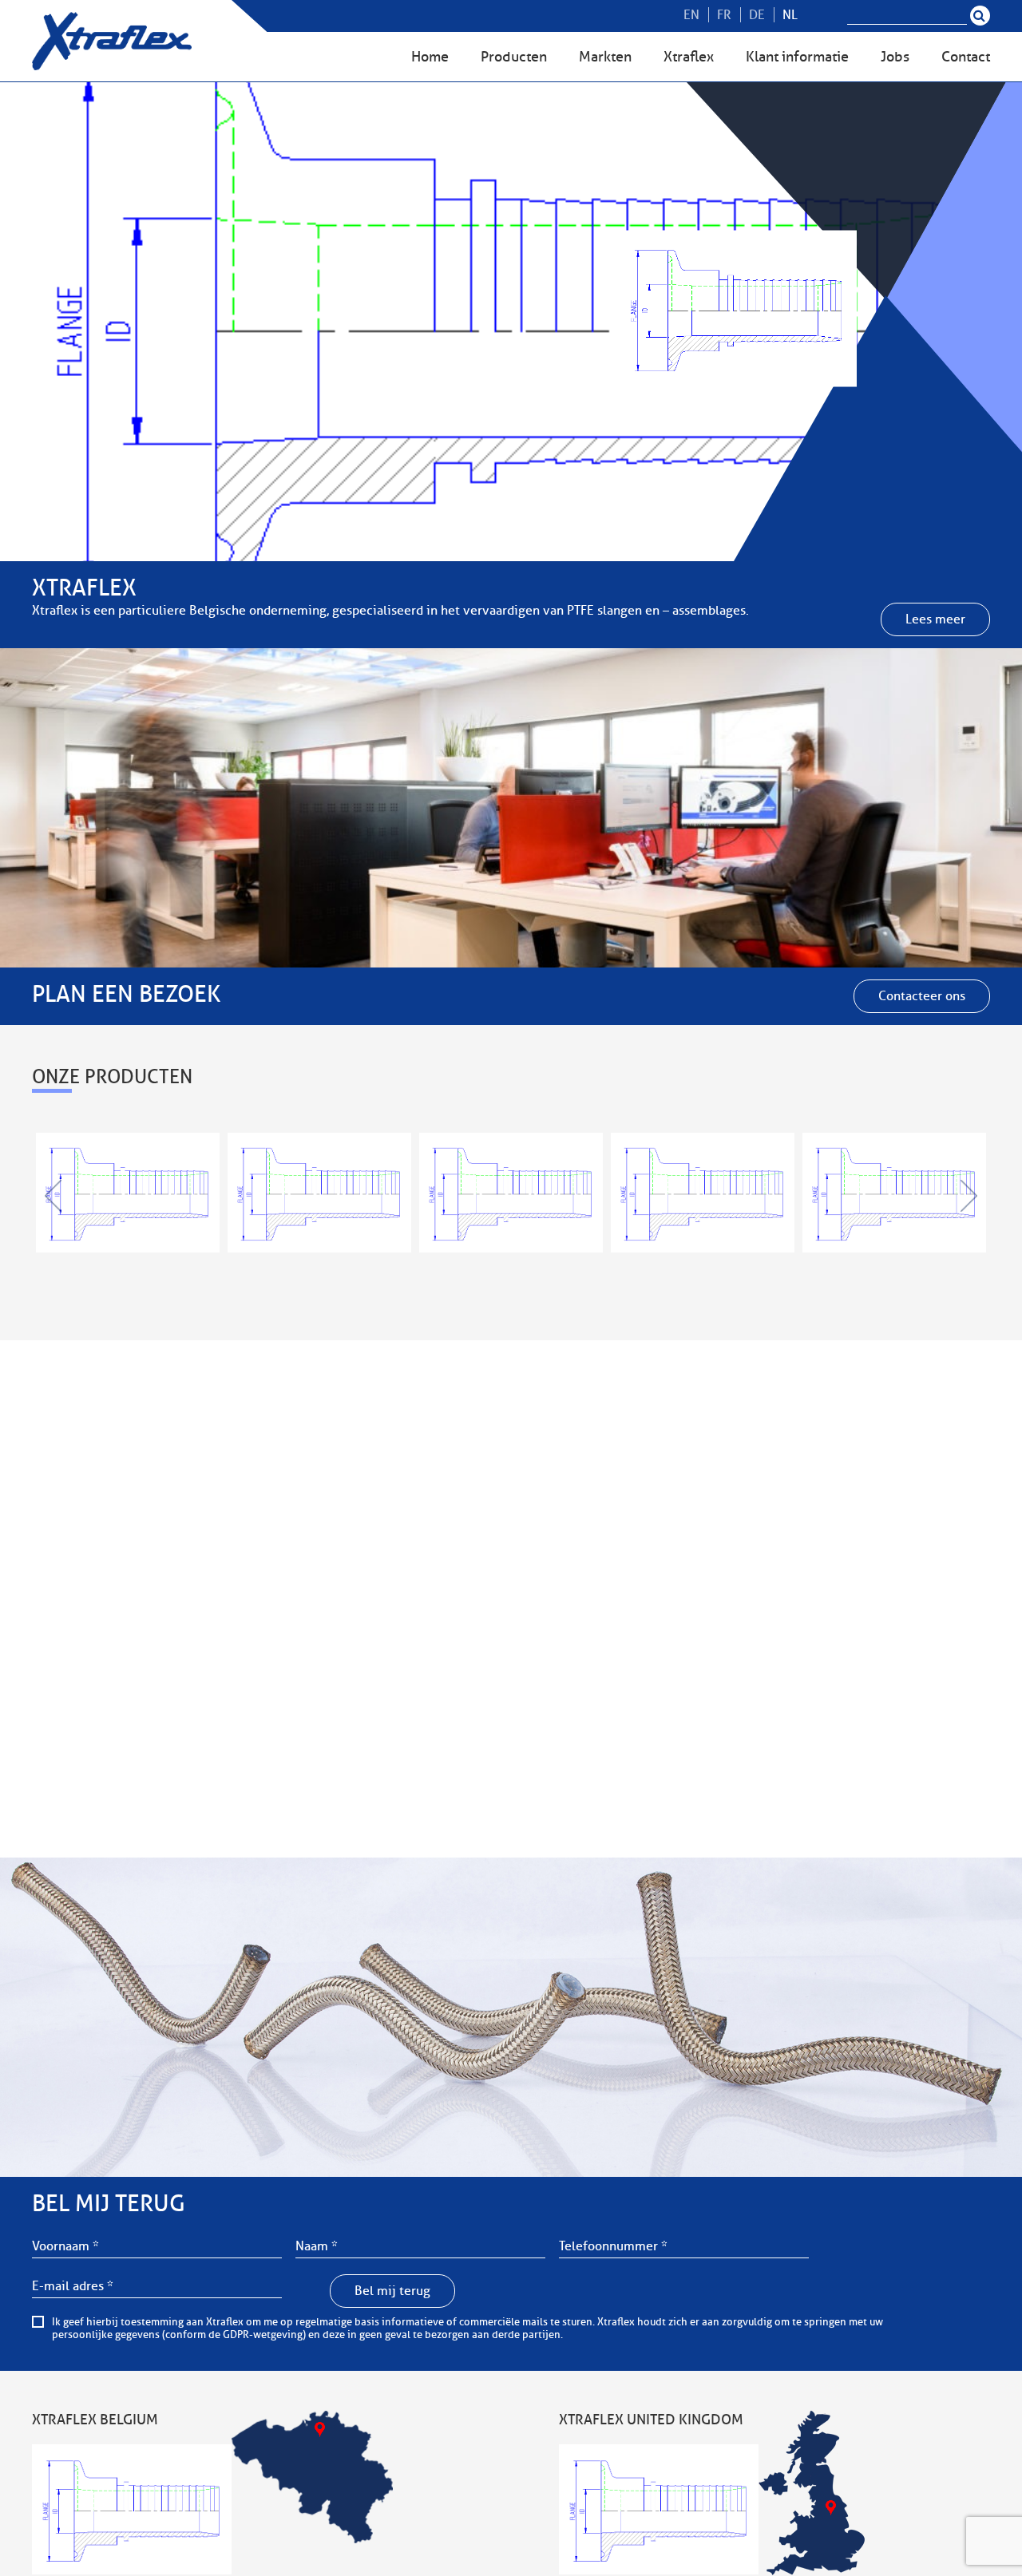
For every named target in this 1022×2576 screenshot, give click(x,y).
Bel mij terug (392, 2291)
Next (968, 1196)
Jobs (895, 57)
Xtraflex (689, 57)
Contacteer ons (922, 996)
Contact (966, 57)
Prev (54, 1196)
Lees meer (935, 619)
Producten (514, 57)
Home (430, 57)
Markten (605, 57)
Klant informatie (797, 57)
